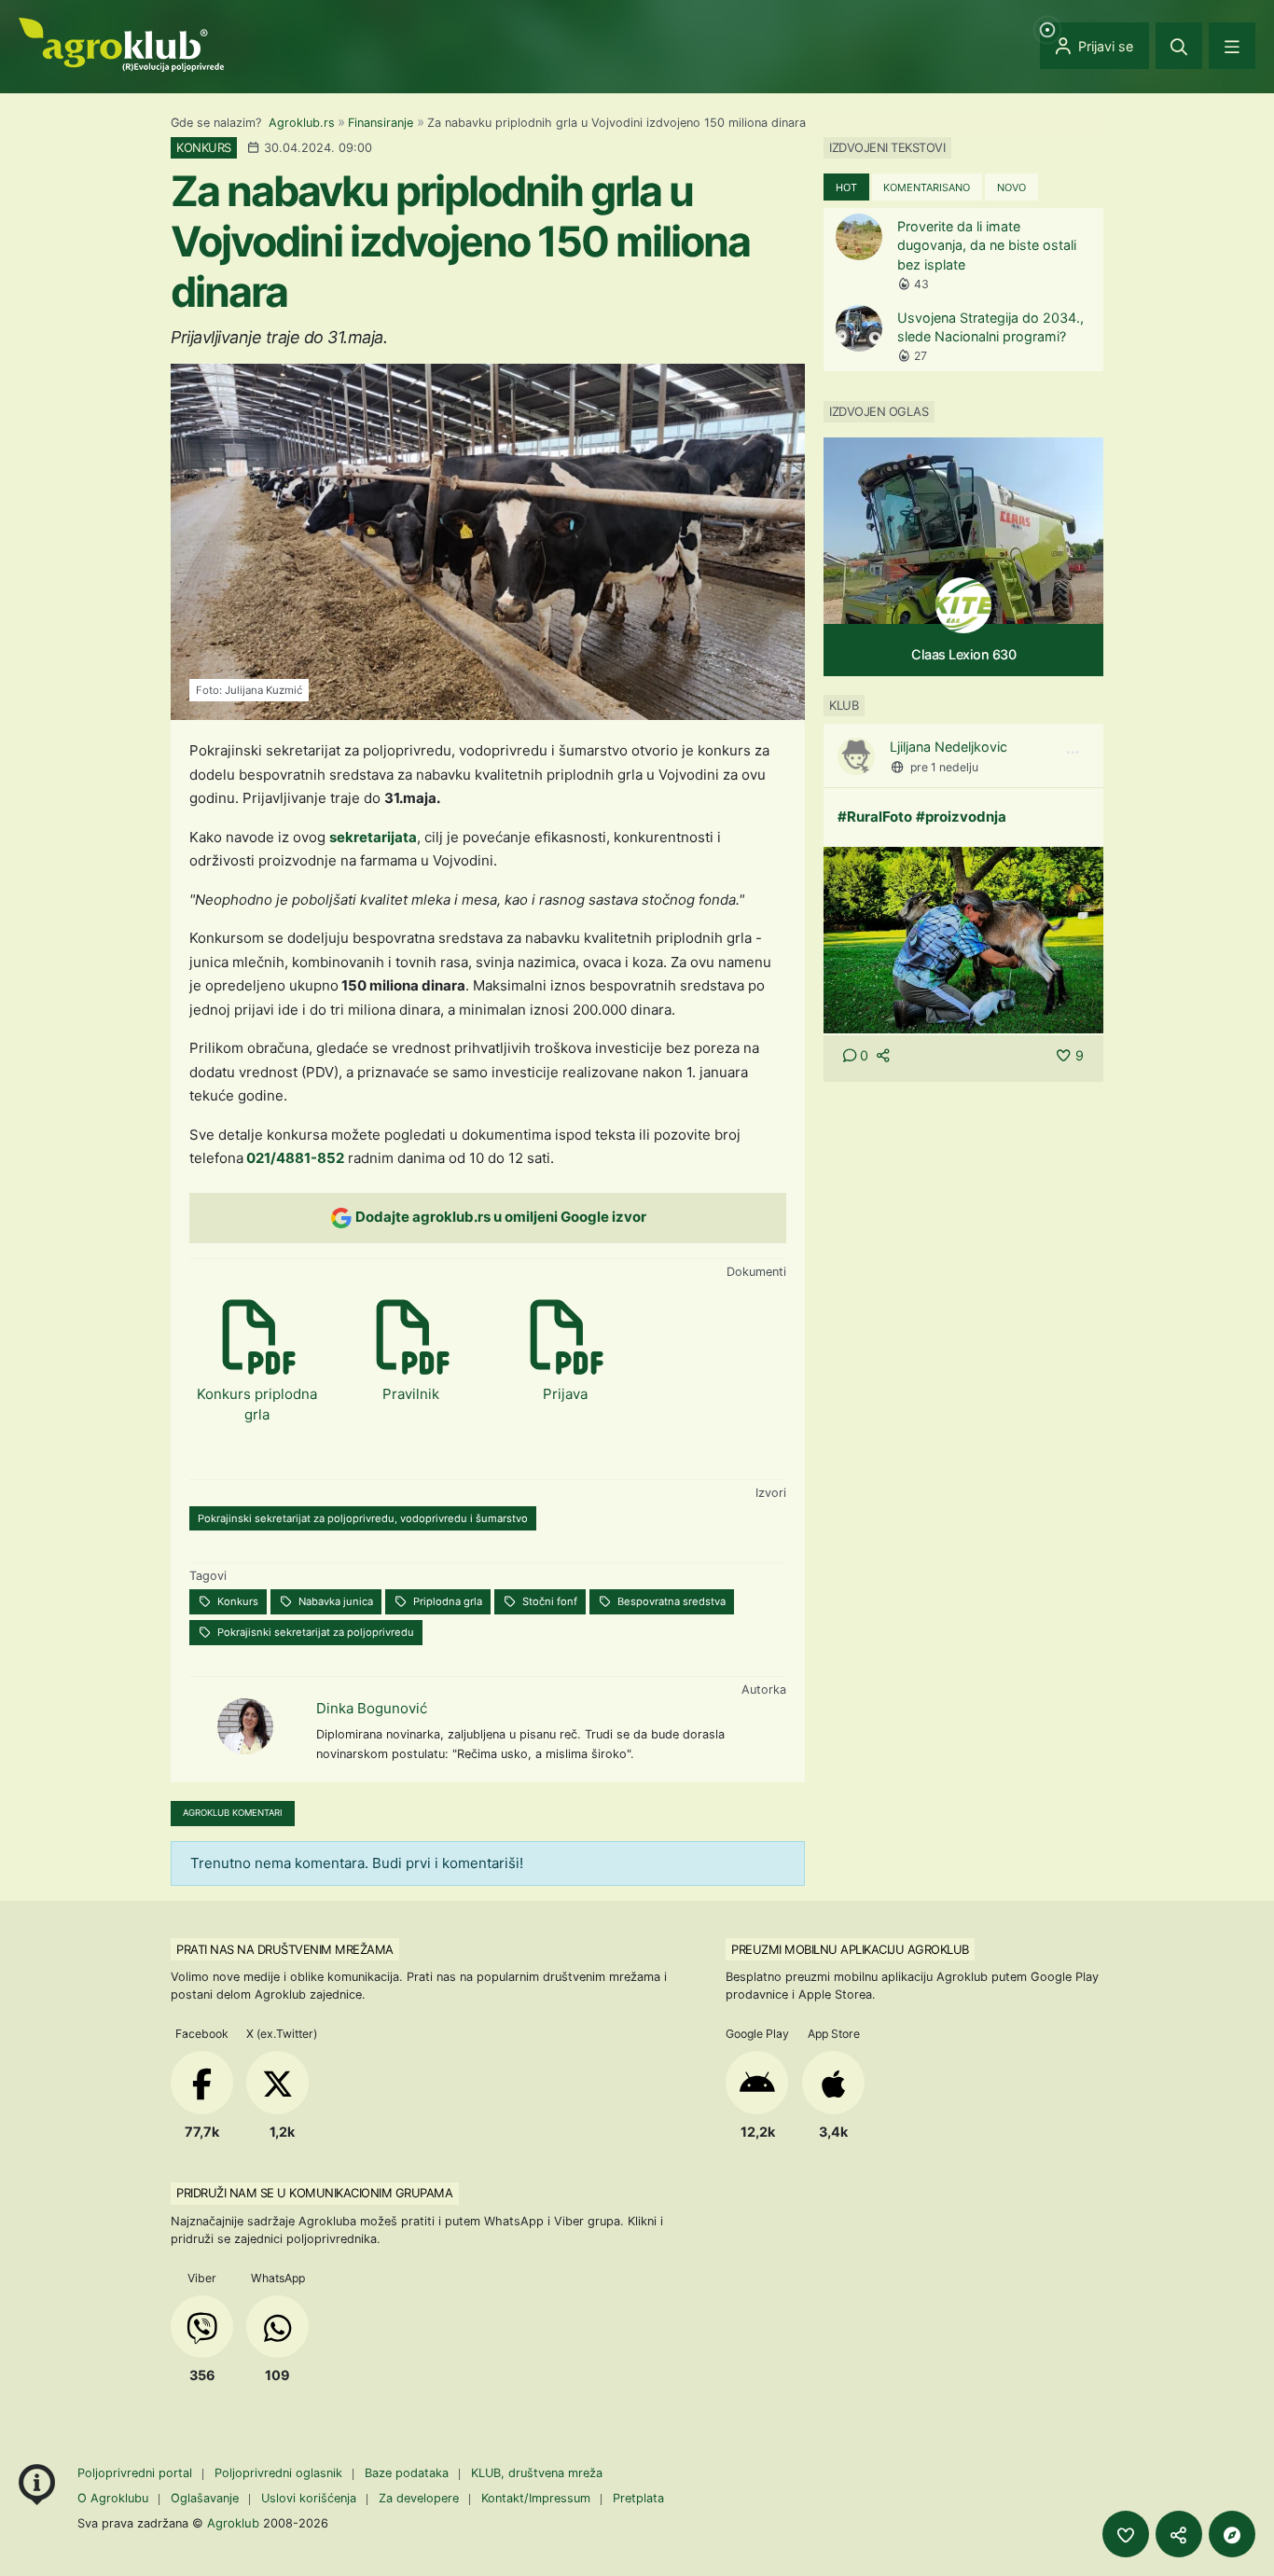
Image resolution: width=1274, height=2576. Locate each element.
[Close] (1179, 46)
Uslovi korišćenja (309, 2498)
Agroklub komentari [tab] (233, 1813)
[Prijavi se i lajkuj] (1126, 2534)
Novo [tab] (1011, 187)
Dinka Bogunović (372, 1708)
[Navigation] (1232, 46)
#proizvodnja (961, 817)
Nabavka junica (334, 1601)
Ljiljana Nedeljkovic (949, 747)
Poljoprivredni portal (137, 2473)
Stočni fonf (548, 1601)
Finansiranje (381, 123)
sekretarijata (373, 837)
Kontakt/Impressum (536, 2498)
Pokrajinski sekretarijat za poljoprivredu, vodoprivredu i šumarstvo (363, 1518)
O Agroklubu (113, 2498)
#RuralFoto (875, 817)
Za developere (419, 2498)
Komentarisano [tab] (927, 187)
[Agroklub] (121, 43)
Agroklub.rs (302, 123)
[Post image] (963, 939)
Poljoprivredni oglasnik (280, 2473)
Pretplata (638, 2498)
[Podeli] (1179, 2534)
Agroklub (233, 2523)
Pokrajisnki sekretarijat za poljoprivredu (314, 1632)
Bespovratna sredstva (670, 1601)
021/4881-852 (294, 1158)
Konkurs (236, 1601)
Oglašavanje (205, 2498)
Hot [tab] (846, 187)
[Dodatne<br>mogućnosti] (1232, 2534)
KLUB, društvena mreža (537, 2473)
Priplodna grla (446, 1601)
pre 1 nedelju (944, 767)
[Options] (1073, 753)
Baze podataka (409, 2473)
